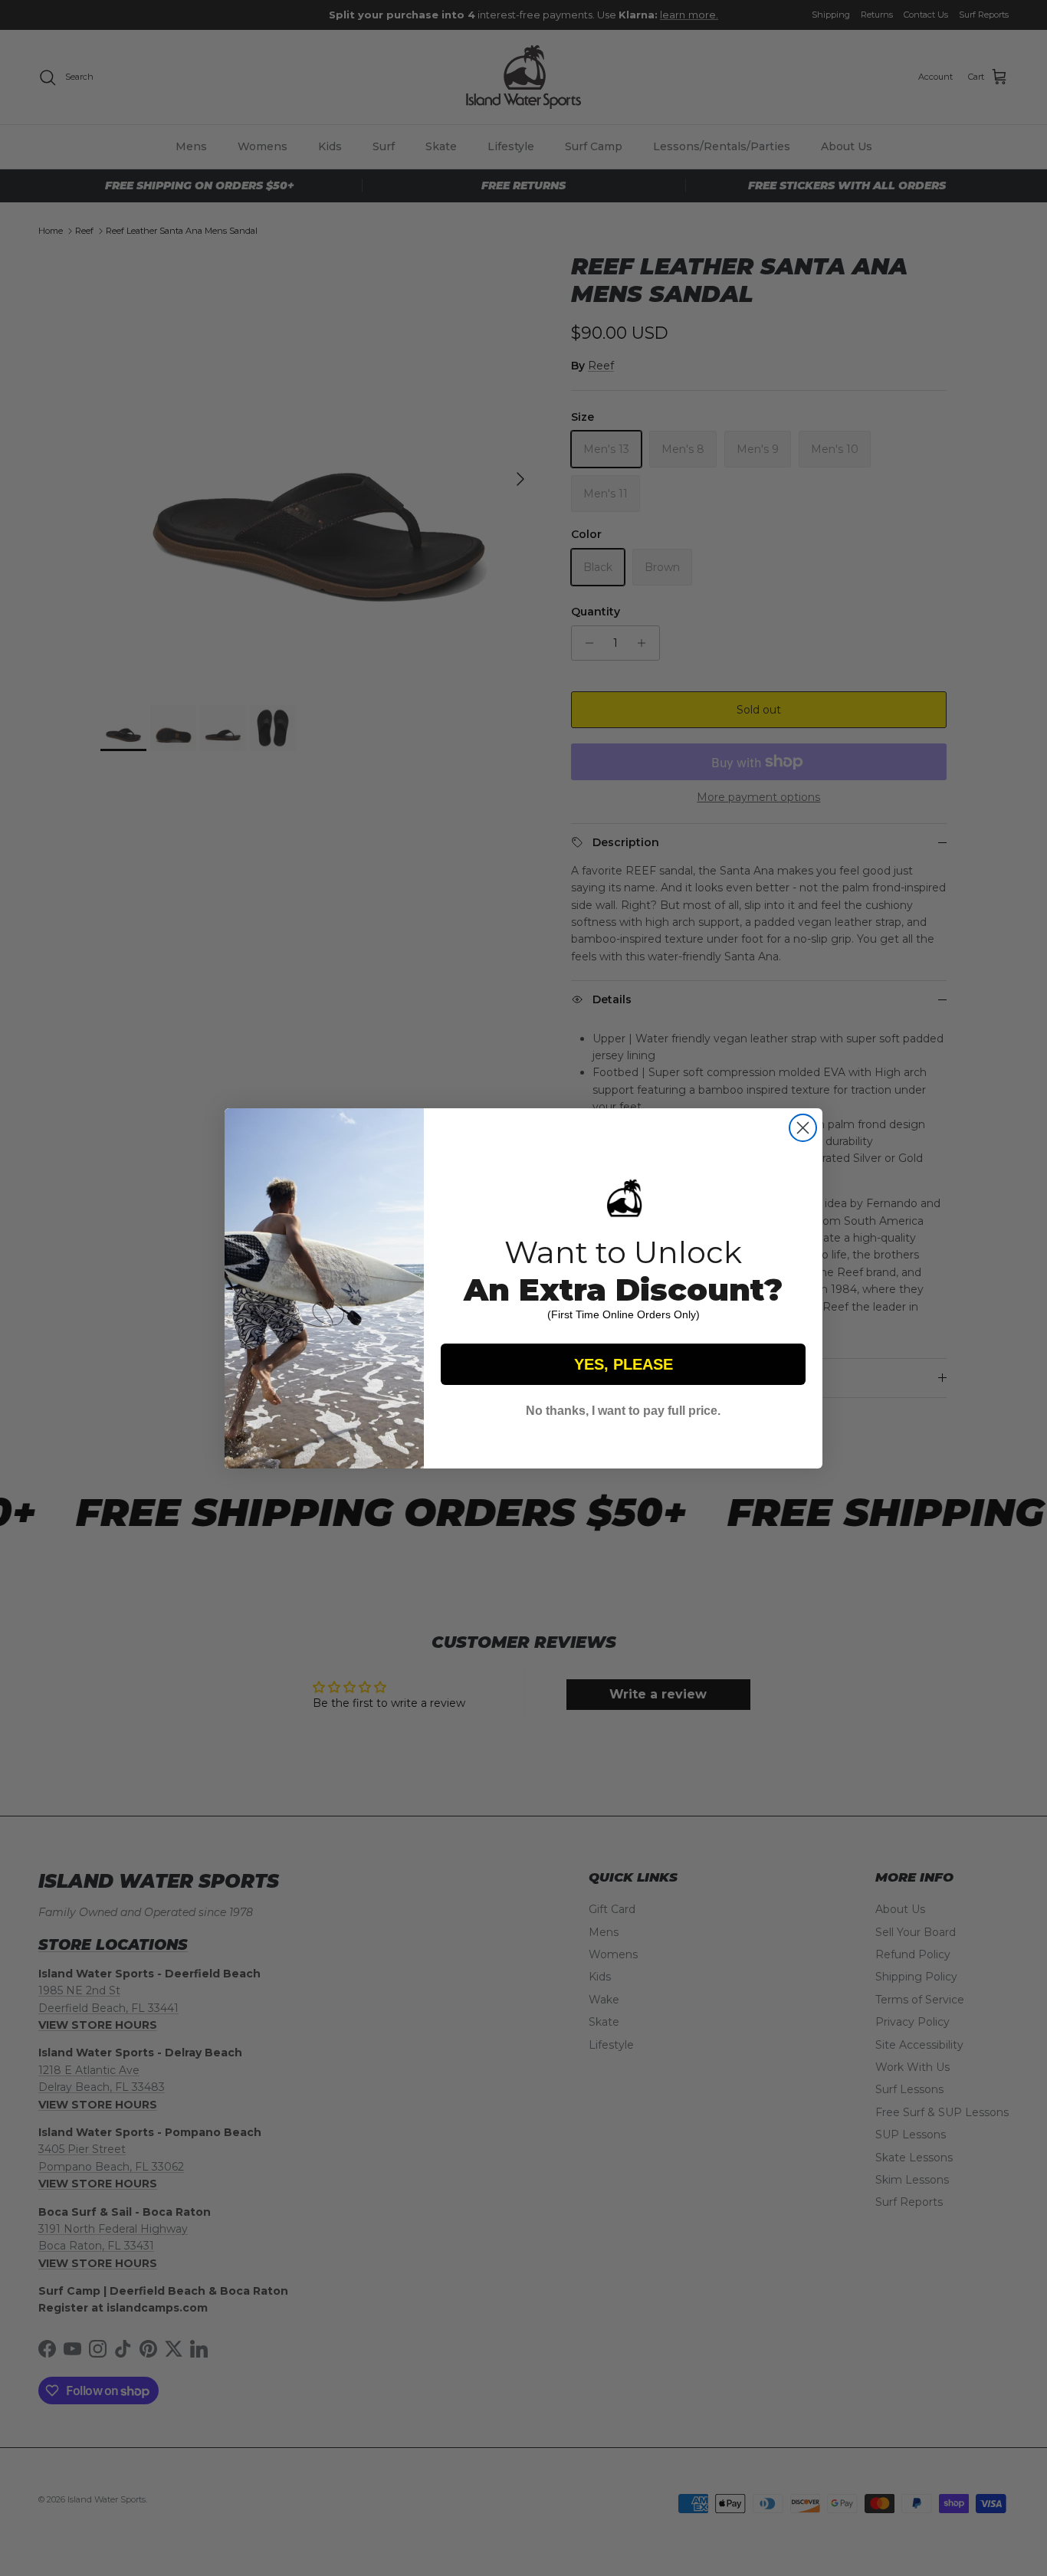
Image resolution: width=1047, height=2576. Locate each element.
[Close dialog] (803, 1128)
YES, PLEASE (624, 1364)
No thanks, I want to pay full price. (623, 1411)
